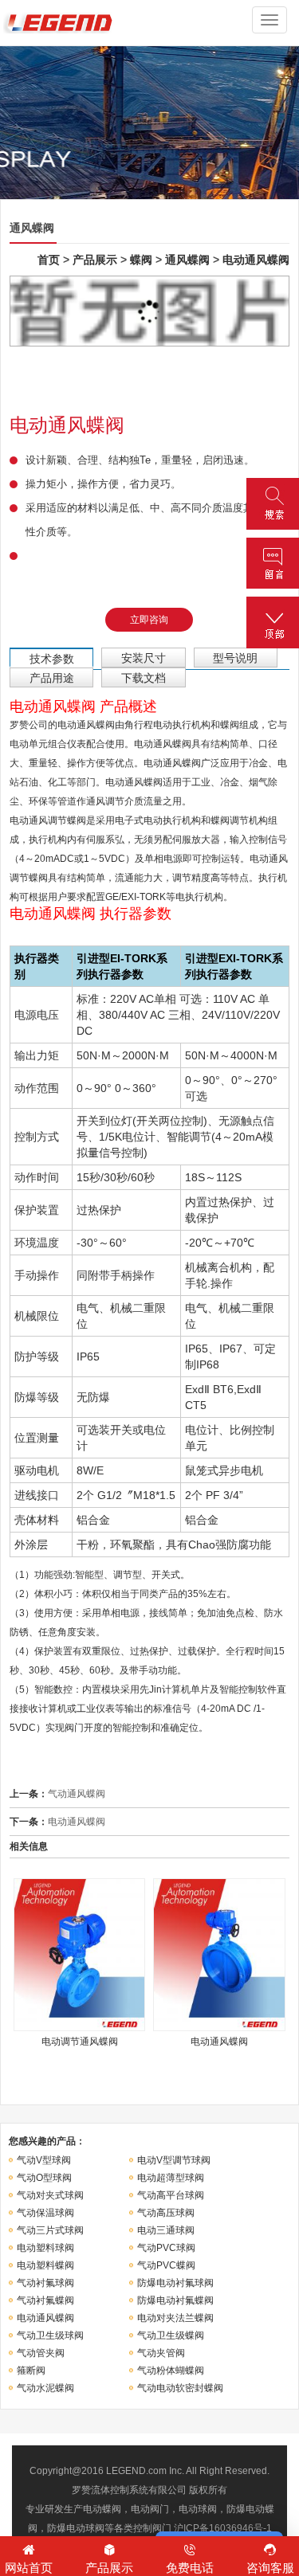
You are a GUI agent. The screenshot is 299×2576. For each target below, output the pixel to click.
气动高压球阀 (166, 2213)
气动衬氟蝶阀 (45, 2300)
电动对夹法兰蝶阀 (175, 2318)
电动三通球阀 (166, 2230)
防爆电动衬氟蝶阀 (175, 2300)
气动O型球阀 (44, 2178)
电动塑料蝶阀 (45, 2265)
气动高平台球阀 (171, 2195)
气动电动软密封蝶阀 (180, 2388)
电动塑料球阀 (45, 2248)
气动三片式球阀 (50, 2230)
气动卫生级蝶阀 (171, 2335)
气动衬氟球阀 (45, 2283)
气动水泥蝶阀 (45, 2388)
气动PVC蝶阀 (166, 2265)
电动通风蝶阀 (256, 260)
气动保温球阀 (45, 2213)
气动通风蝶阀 (77, 1794)
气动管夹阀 (41, 2353)
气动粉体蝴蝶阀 (171, 2370)
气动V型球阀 (44, 2160)
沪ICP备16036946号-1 (223, 2528)
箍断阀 (31, 2370)
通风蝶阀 (187, 260)
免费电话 (190, 2568)
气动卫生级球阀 (50, 2335)
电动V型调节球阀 (174, 2160)
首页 (49, 260)
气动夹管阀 (161, 2353)
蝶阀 (141, 260)
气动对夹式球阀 (50, 2195)
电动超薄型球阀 (171, 2178)
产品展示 (95, 260)
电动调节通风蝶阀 (80, 2042)
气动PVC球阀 (166, 2248)
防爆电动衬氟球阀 (175, 2283)
